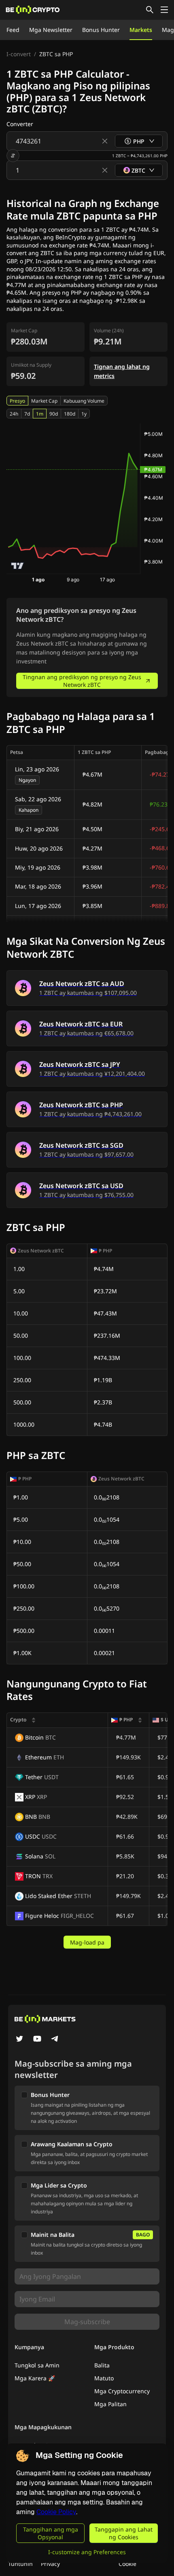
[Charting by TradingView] (18, 566)
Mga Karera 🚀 (35, 2378)
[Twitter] (19, 2040)
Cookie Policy (56, 2512)
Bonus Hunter (101, 30)
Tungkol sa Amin (37, 2365)
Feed (13, 30)
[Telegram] (55, 2040)
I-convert (19, 54)
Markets (141, 30)
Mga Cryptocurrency (122, 2391)
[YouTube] (37, 2040)
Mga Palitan (110, 2404)
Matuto (104, 2378)
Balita (102, 2365)
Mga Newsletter (51, 30)
